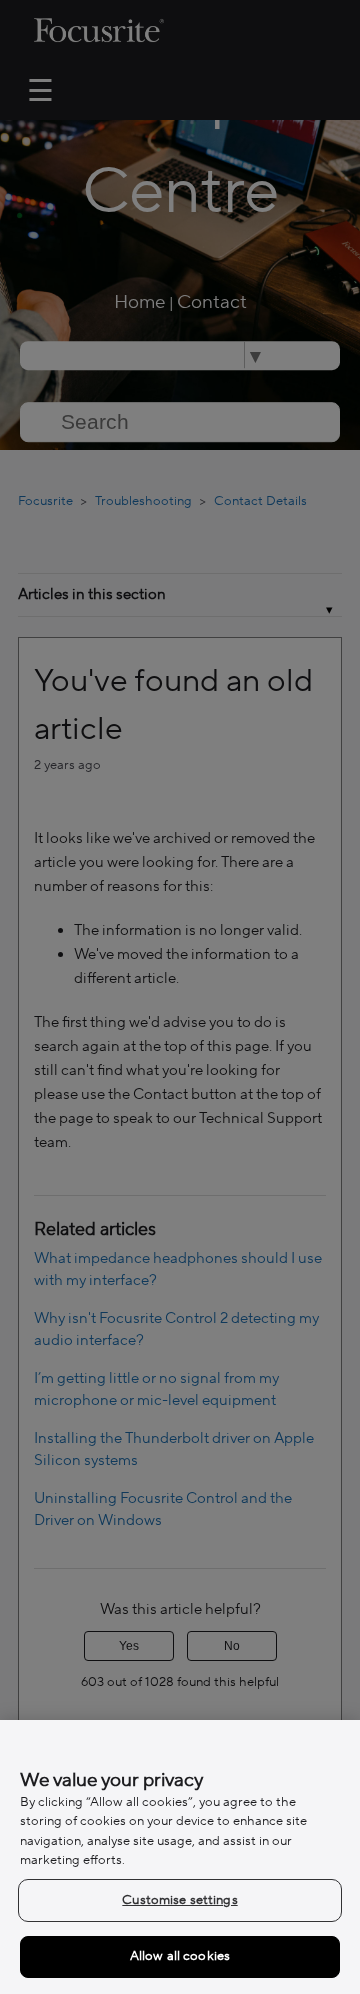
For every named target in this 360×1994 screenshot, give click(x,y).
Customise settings (179, 1900)
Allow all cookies (180, 1956)
